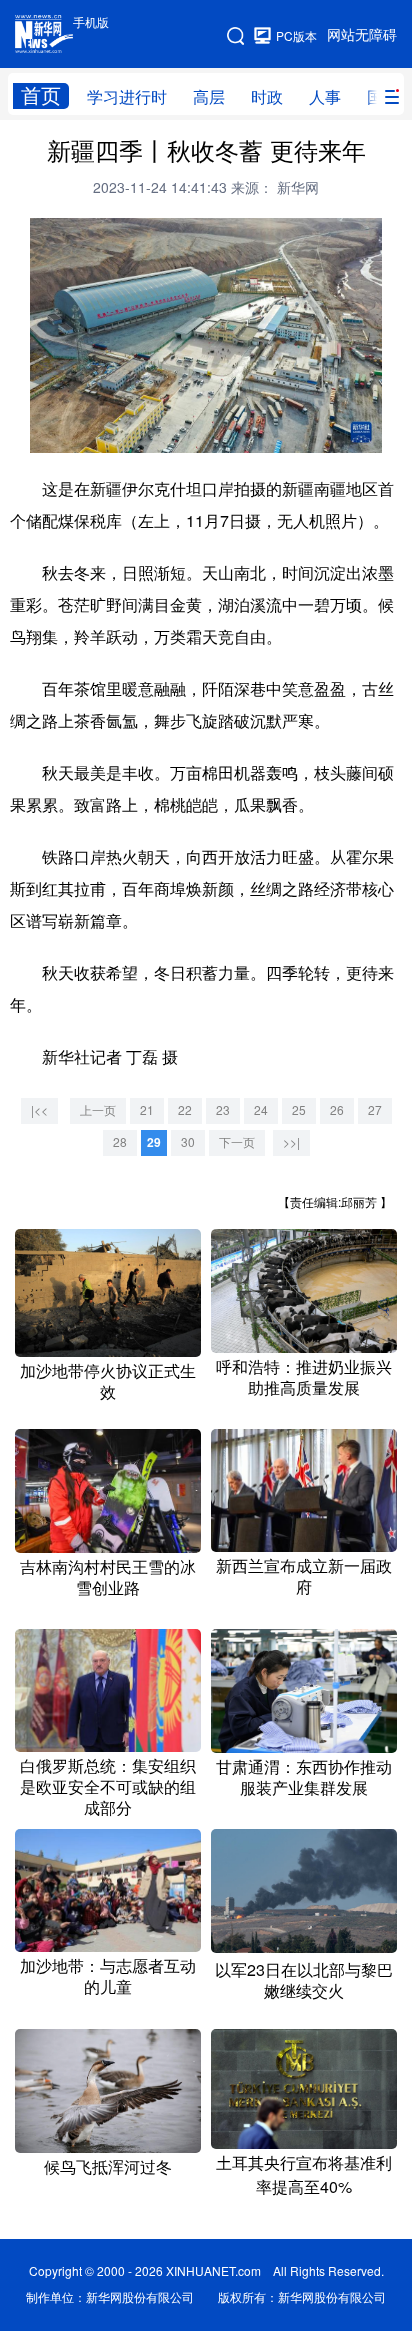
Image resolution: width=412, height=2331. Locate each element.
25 (299, 1110)
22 (185, 1110)
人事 (325, 97)
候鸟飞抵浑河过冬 (108, 2167)
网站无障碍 (362, 35)
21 (147, 1110)
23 (223, 1110)
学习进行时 (127, 97)
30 (188, 1142)
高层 (209, 97)
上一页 (98, 1110)
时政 (267, 97)
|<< (39, 1110)
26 (337, 1110)
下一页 (237, 1142)
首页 (41, 95)
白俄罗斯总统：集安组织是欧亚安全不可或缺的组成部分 (108, 1787)
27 (375, 1110)
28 (120, 1142)
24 (261, 1110)
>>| (291, 1142)
